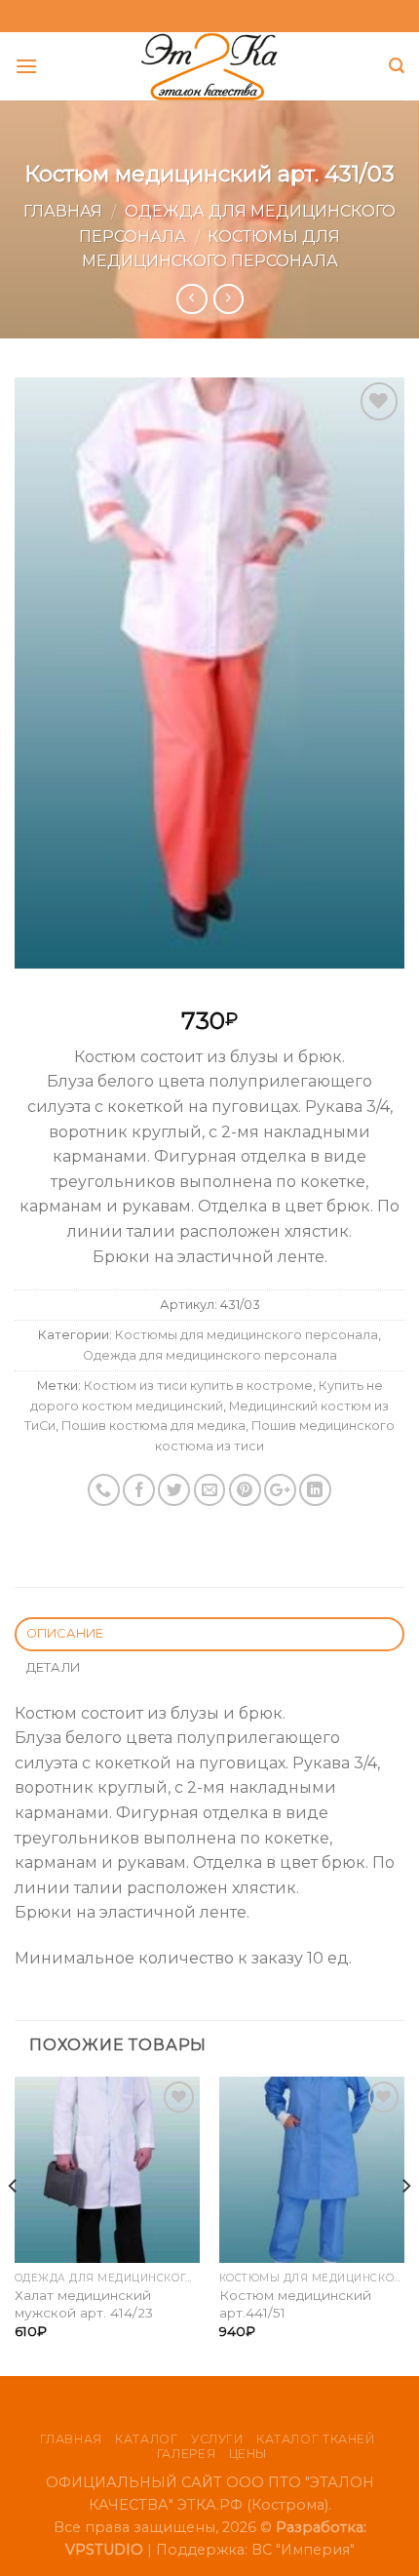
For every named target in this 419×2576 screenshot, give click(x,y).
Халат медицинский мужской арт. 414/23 (84, 2304)
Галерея (186, 2454)
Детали (54, 1667)
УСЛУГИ (217, 2439)
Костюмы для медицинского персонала (247, 1335)
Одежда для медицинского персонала (210, 1355)
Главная (63, 211)
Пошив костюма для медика (153, 1426)
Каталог (146, 2439)
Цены (248, 2454)
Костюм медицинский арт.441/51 (295, 2304)
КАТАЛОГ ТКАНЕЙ (316, 2439)
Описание (65, 1633)
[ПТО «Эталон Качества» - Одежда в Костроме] (210, 66)
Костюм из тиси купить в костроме (198, 1386)
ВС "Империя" (303, 2550)
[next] (405, 2224)
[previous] (14, 2224)
